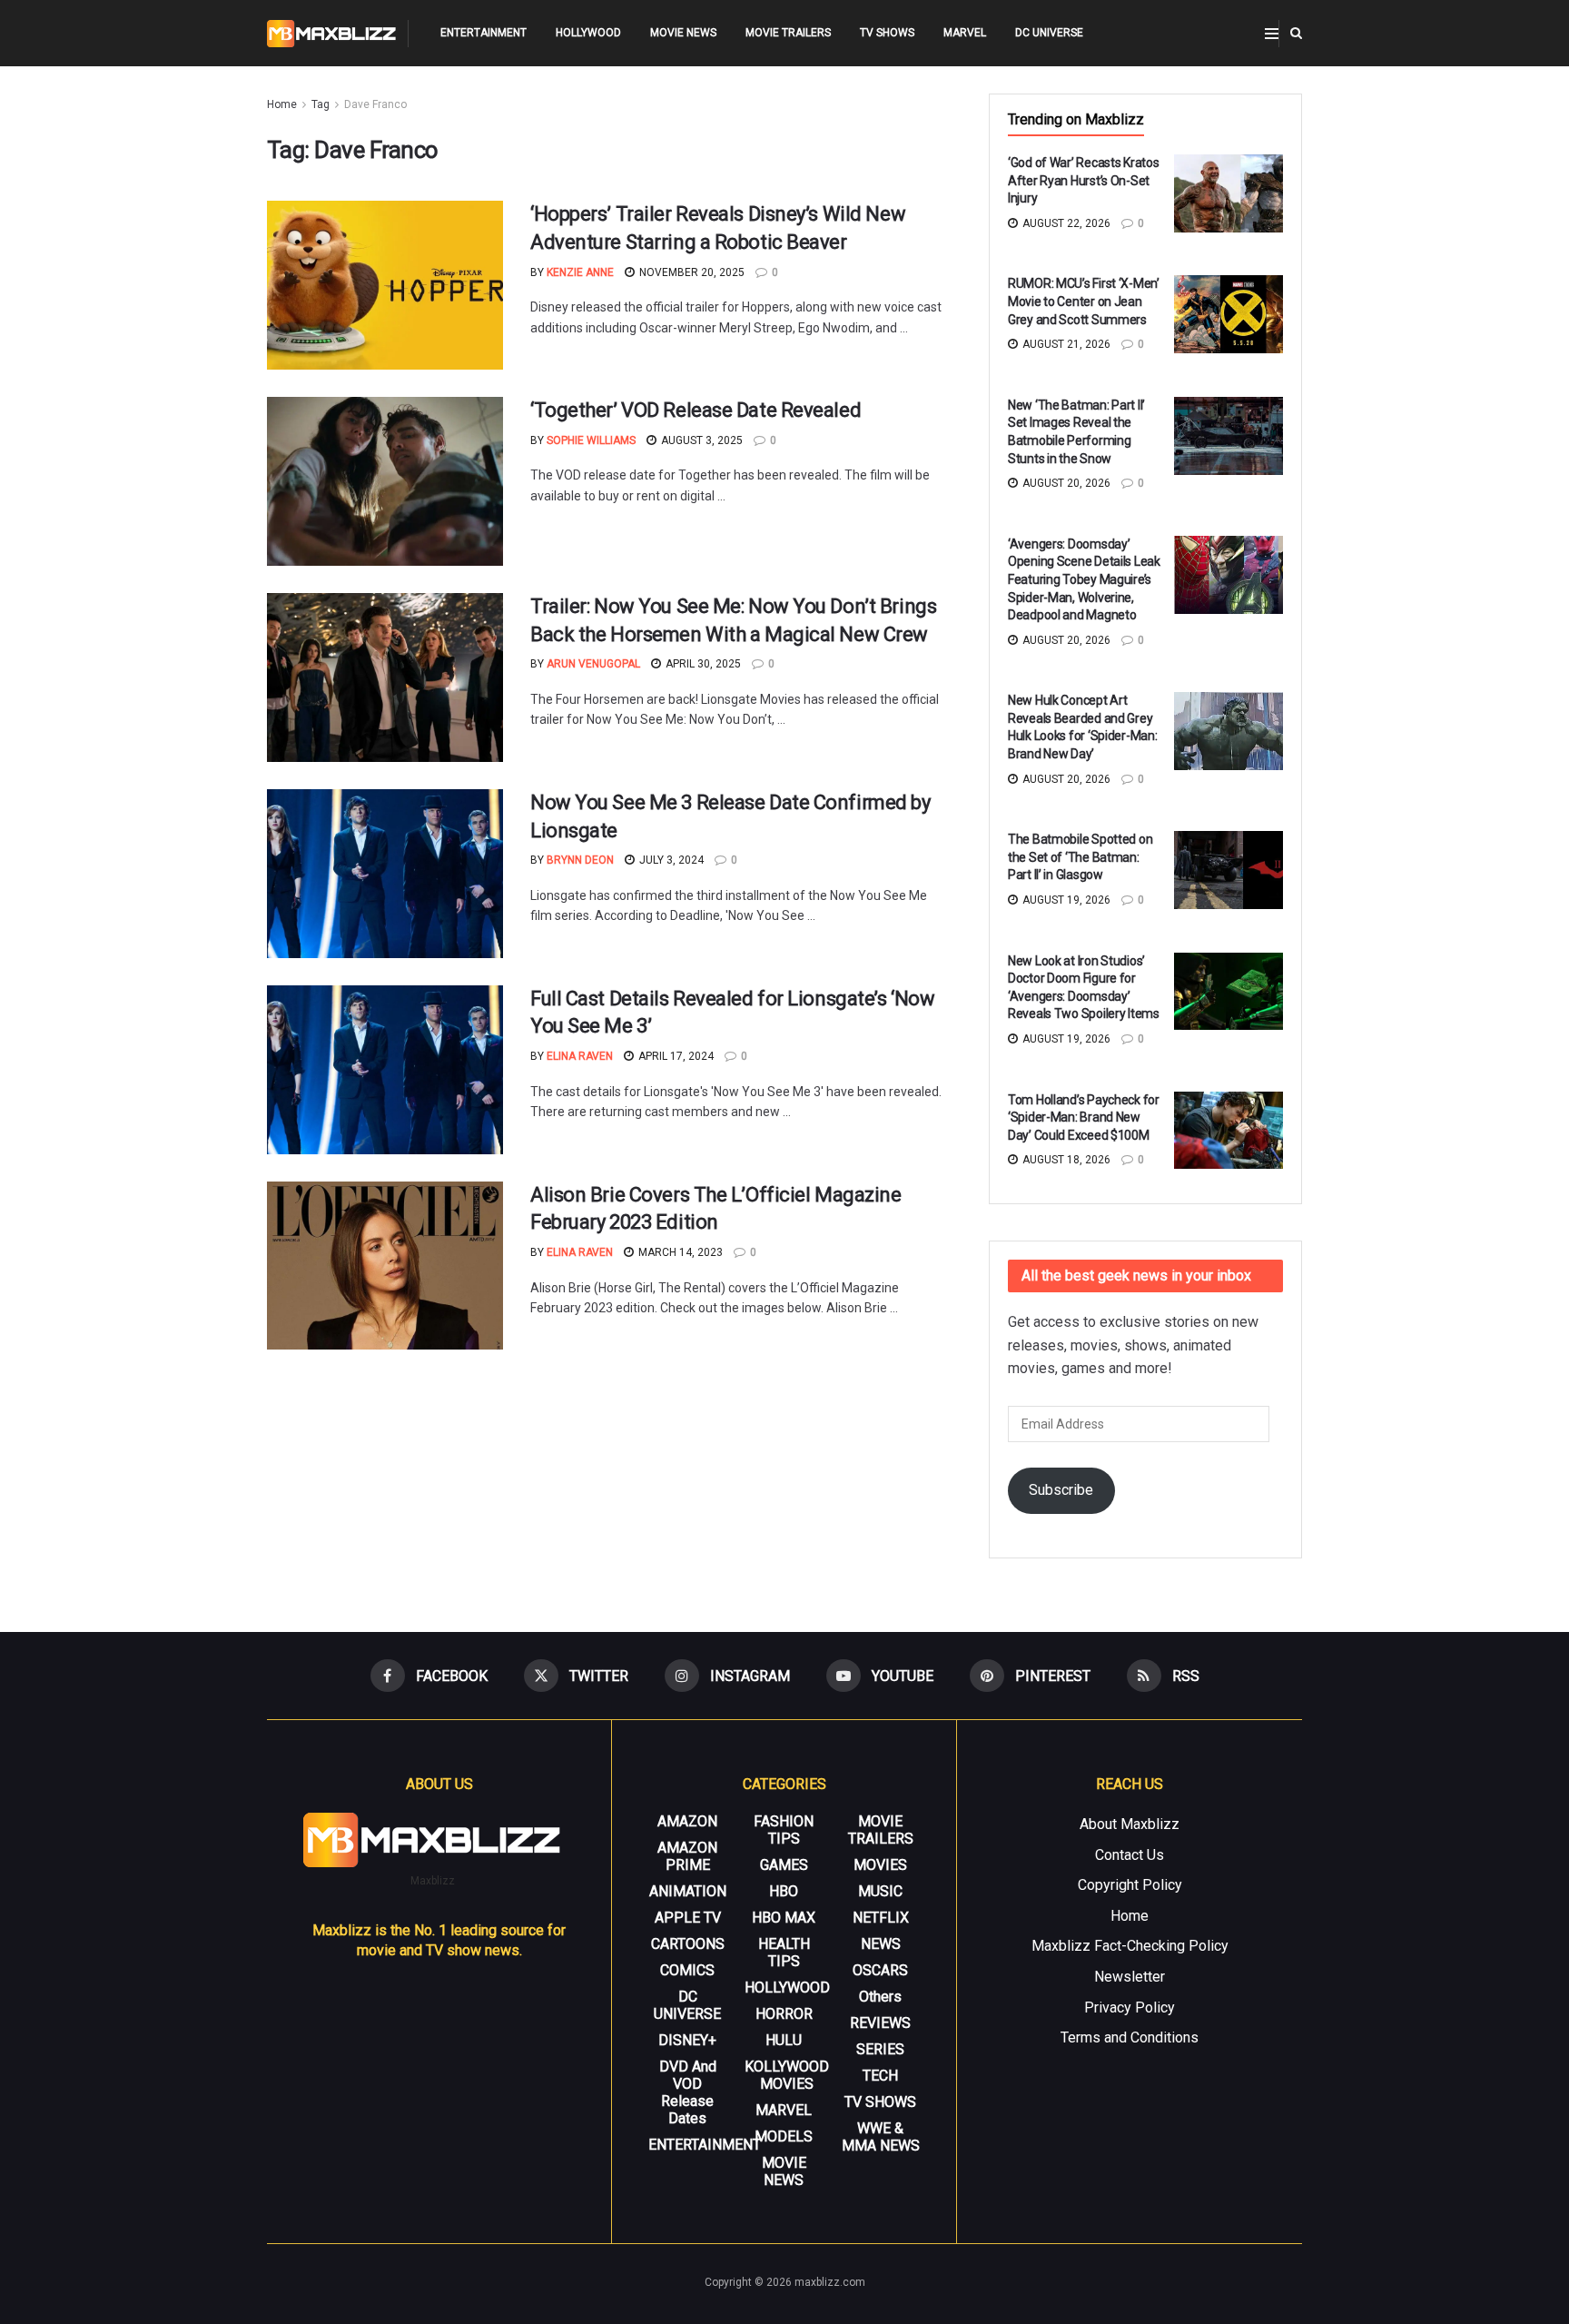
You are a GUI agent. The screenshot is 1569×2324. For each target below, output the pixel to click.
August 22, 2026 (1065, 223)
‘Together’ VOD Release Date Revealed (696, 410)
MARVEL (965, 33)
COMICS (687, 1970)
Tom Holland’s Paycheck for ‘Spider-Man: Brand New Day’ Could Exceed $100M (1084, 1117)
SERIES (880, 2049)
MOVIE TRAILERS (788, 33)
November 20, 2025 (691, 272)
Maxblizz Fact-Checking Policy (1130, 1946)
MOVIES (880, 1865)
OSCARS (880, 1970)
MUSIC (880, 1891)
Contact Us (1130, 1855)
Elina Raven (580, 1056)
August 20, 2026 (1065, 483)
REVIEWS (880, 2023)
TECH (880, 2076)
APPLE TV (688, 1918)
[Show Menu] (1272, 34)
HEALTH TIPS (784, 1953)
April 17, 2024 (675, 1056)
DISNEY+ (687, 2040)
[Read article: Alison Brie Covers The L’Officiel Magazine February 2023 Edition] (385, 1266)
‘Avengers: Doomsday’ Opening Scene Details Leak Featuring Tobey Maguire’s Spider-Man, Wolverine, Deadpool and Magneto (1084, 579)
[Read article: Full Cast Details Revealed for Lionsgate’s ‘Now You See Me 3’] (385, 1070)
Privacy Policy (1130, 2008)
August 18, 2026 (1065, 1160)
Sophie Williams (591, 440)
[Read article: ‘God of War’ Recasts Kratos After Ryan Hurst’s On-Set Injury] (1229, 193)
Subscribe (1061, 1490)
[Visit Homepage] (332, 34)
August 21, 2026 (1065, 344)
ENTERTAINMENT (484, 33)
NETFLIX (881, 1918)
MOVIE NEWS (683, 33)
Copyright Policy (1130, 1885)
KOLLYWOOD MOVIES (787, 2075)
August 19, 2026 (1065, 900)
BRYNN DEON (580, 860)
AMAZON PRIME (687, 1856)
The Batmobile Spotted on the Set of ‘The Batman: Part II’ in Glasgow (1080, 857)
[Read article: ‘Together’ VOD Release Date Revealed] (385, 481)
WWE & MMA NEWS (881, 2137)
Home (282, 104)
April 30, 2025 (702, 664)
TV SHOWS (887, 33)
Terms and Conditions (1130, 2037)
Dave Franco (375, 104)
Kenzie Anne (580, 272)
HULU (784, 2040)
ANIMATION (688, 1891)
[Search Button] (1296, 33)
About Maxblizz (1130, 1824)
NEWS (881, 1944)
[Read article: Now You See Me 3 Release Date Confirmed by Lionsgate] (385, 874)
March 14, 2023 (679, 1252)
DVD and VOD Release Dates (688, 2092)
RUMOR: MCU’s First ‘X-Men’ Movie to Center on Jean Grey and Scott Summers (1084, 301)
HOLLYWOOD (588, 33)
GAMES (784, 1865)
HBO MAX (784, 1918)
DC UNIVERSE (1049, 33)
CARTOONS (688, 1944)
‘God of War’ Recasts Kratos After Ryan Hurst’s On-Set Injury (1083, 180)
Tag (321, 104)
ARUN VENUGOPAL (593, 664)
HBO (784, 1891)
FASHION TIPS (784, 1830)
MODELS (784, 2136)
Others (880, 1997)
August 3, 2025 (701, 440)
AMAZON (687, 1821)
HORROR (784, 2014)
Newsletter (1130, 1977)
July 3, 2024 (670, 860)
